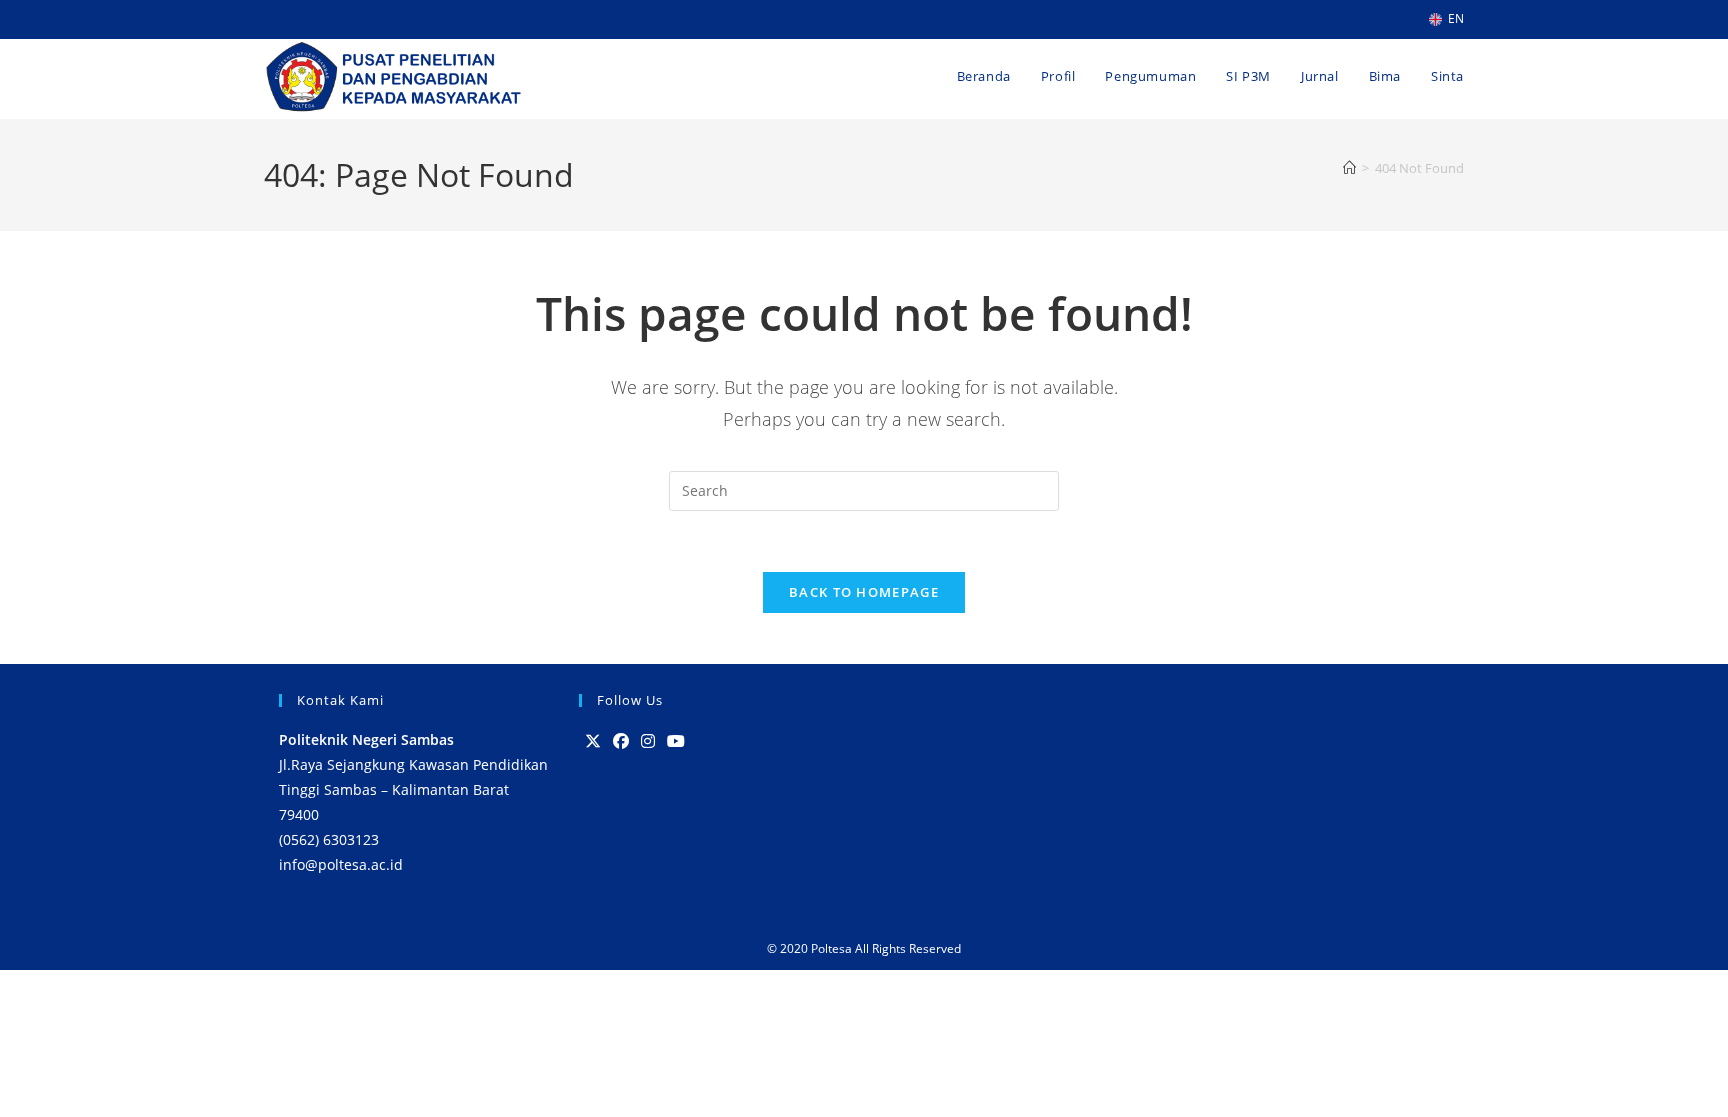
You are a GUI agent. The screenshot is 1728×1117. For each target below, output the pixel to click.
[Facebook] (621, 741)
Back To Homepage (864, 592)
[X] (593, 741)
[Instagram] (648, 741)
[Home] (1349, 168)
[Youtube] (676, 741)
